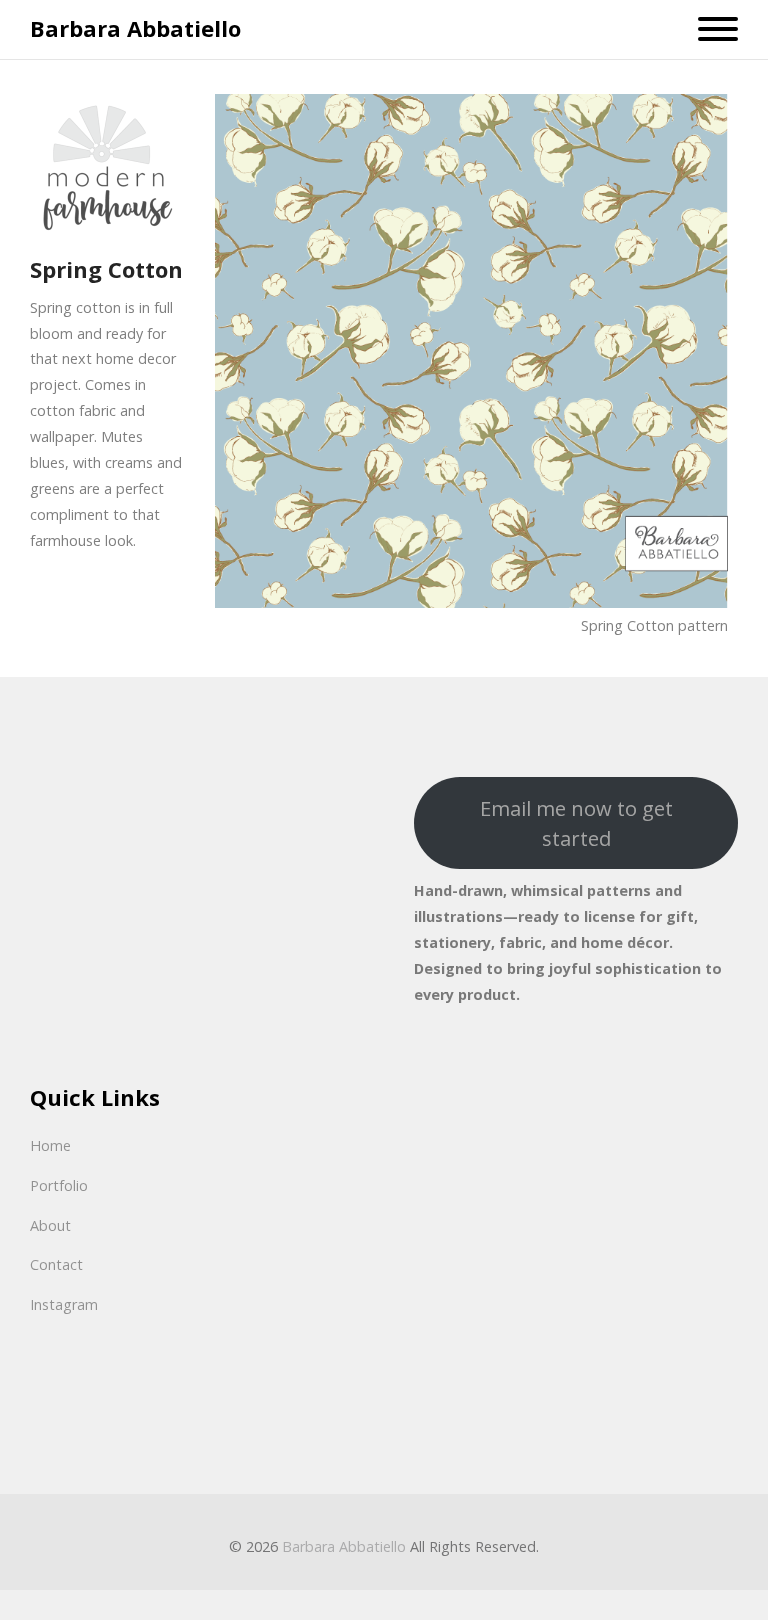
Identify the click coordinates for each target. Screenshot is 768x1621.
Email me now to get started (576, 823)
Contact (56, 1264)
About (50, 1225)
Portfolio (59, 1185)
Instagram (64, 1304)
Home (50, 1145)
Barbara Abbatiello (135, 28)
